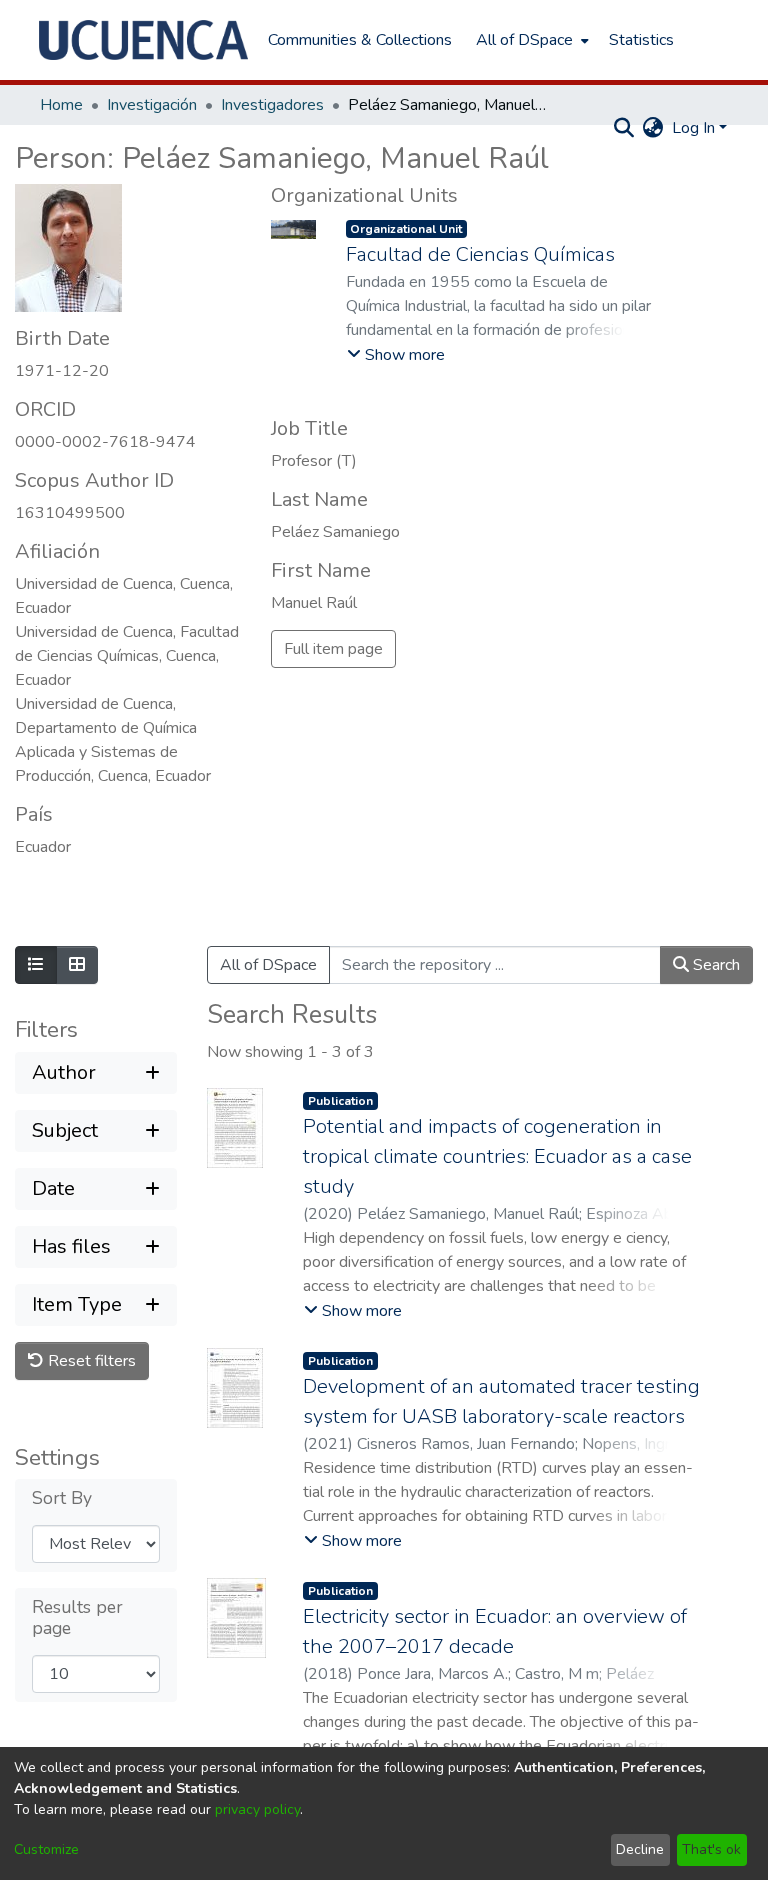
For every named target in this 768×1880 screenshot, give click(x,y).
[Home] (143, 40)
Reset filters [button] (90, 1361)
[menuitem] (530, 40)
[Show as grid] (77, 965)
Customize (46, 1849)
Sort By (62, 1498)
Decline (640, 1849)
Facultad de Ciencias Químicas (480, 254)
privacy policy (257, 1809)
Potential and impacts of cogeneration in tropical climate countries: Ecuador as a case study (497, 1156)
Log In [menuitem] (693, 128)
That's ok (711, 1849)
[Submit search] (624, 128)
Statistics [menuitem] (641, 40)
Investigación (152, 105)
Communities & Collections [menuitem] (360, 40)
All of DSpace (268, 965)
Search (714, 965)
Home (61, 105)
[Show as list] (36, 965)
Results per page (77, 1618)
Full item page (333, 649)
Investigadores (272, 105)
